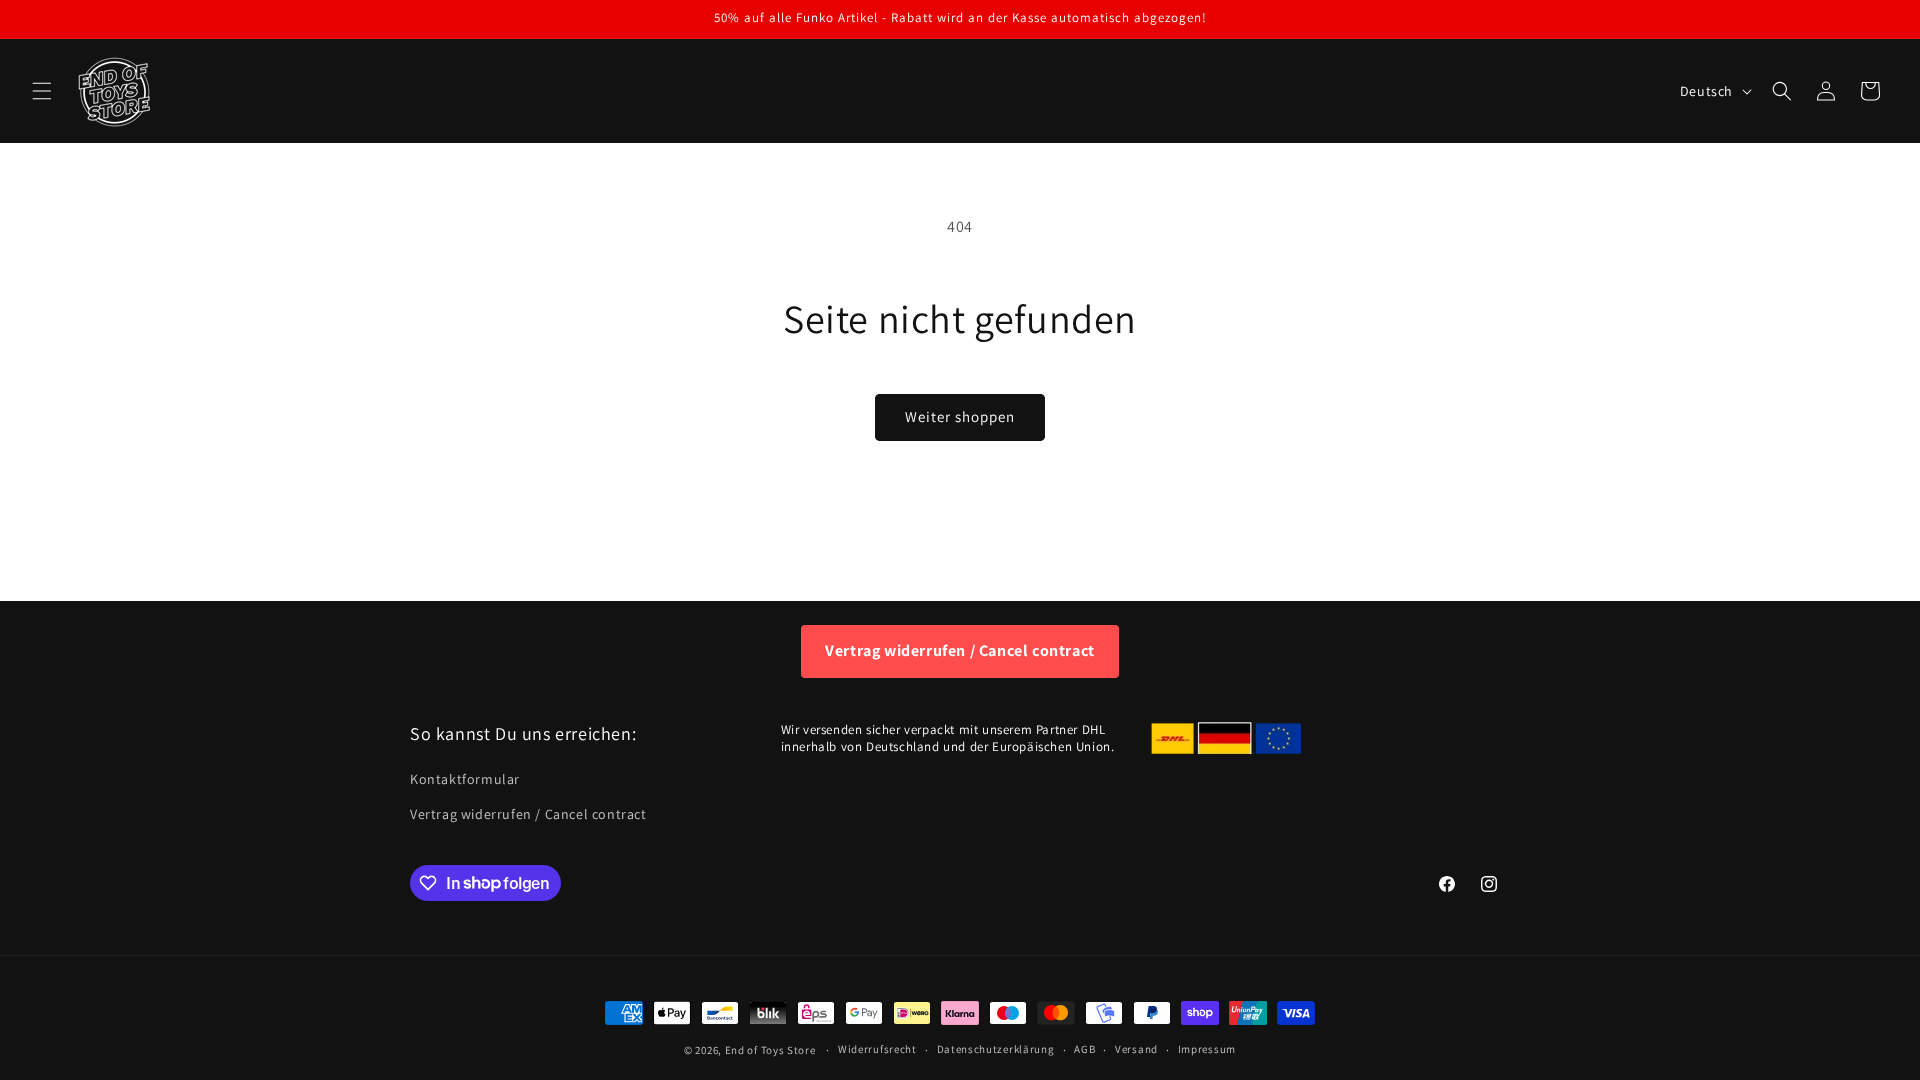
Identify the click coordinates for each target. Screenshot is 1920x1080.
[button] (42, 91)
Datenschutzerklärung (996, 1049)
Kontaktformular (465, 779)
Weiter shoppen (960, 416)
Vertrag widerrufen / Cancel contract (960, 650)
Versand (1136, 1049)
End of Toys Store (770, 1050)
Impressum (1207, 1049)
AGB (1084, 1049)
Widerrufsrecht (877, 1049)
